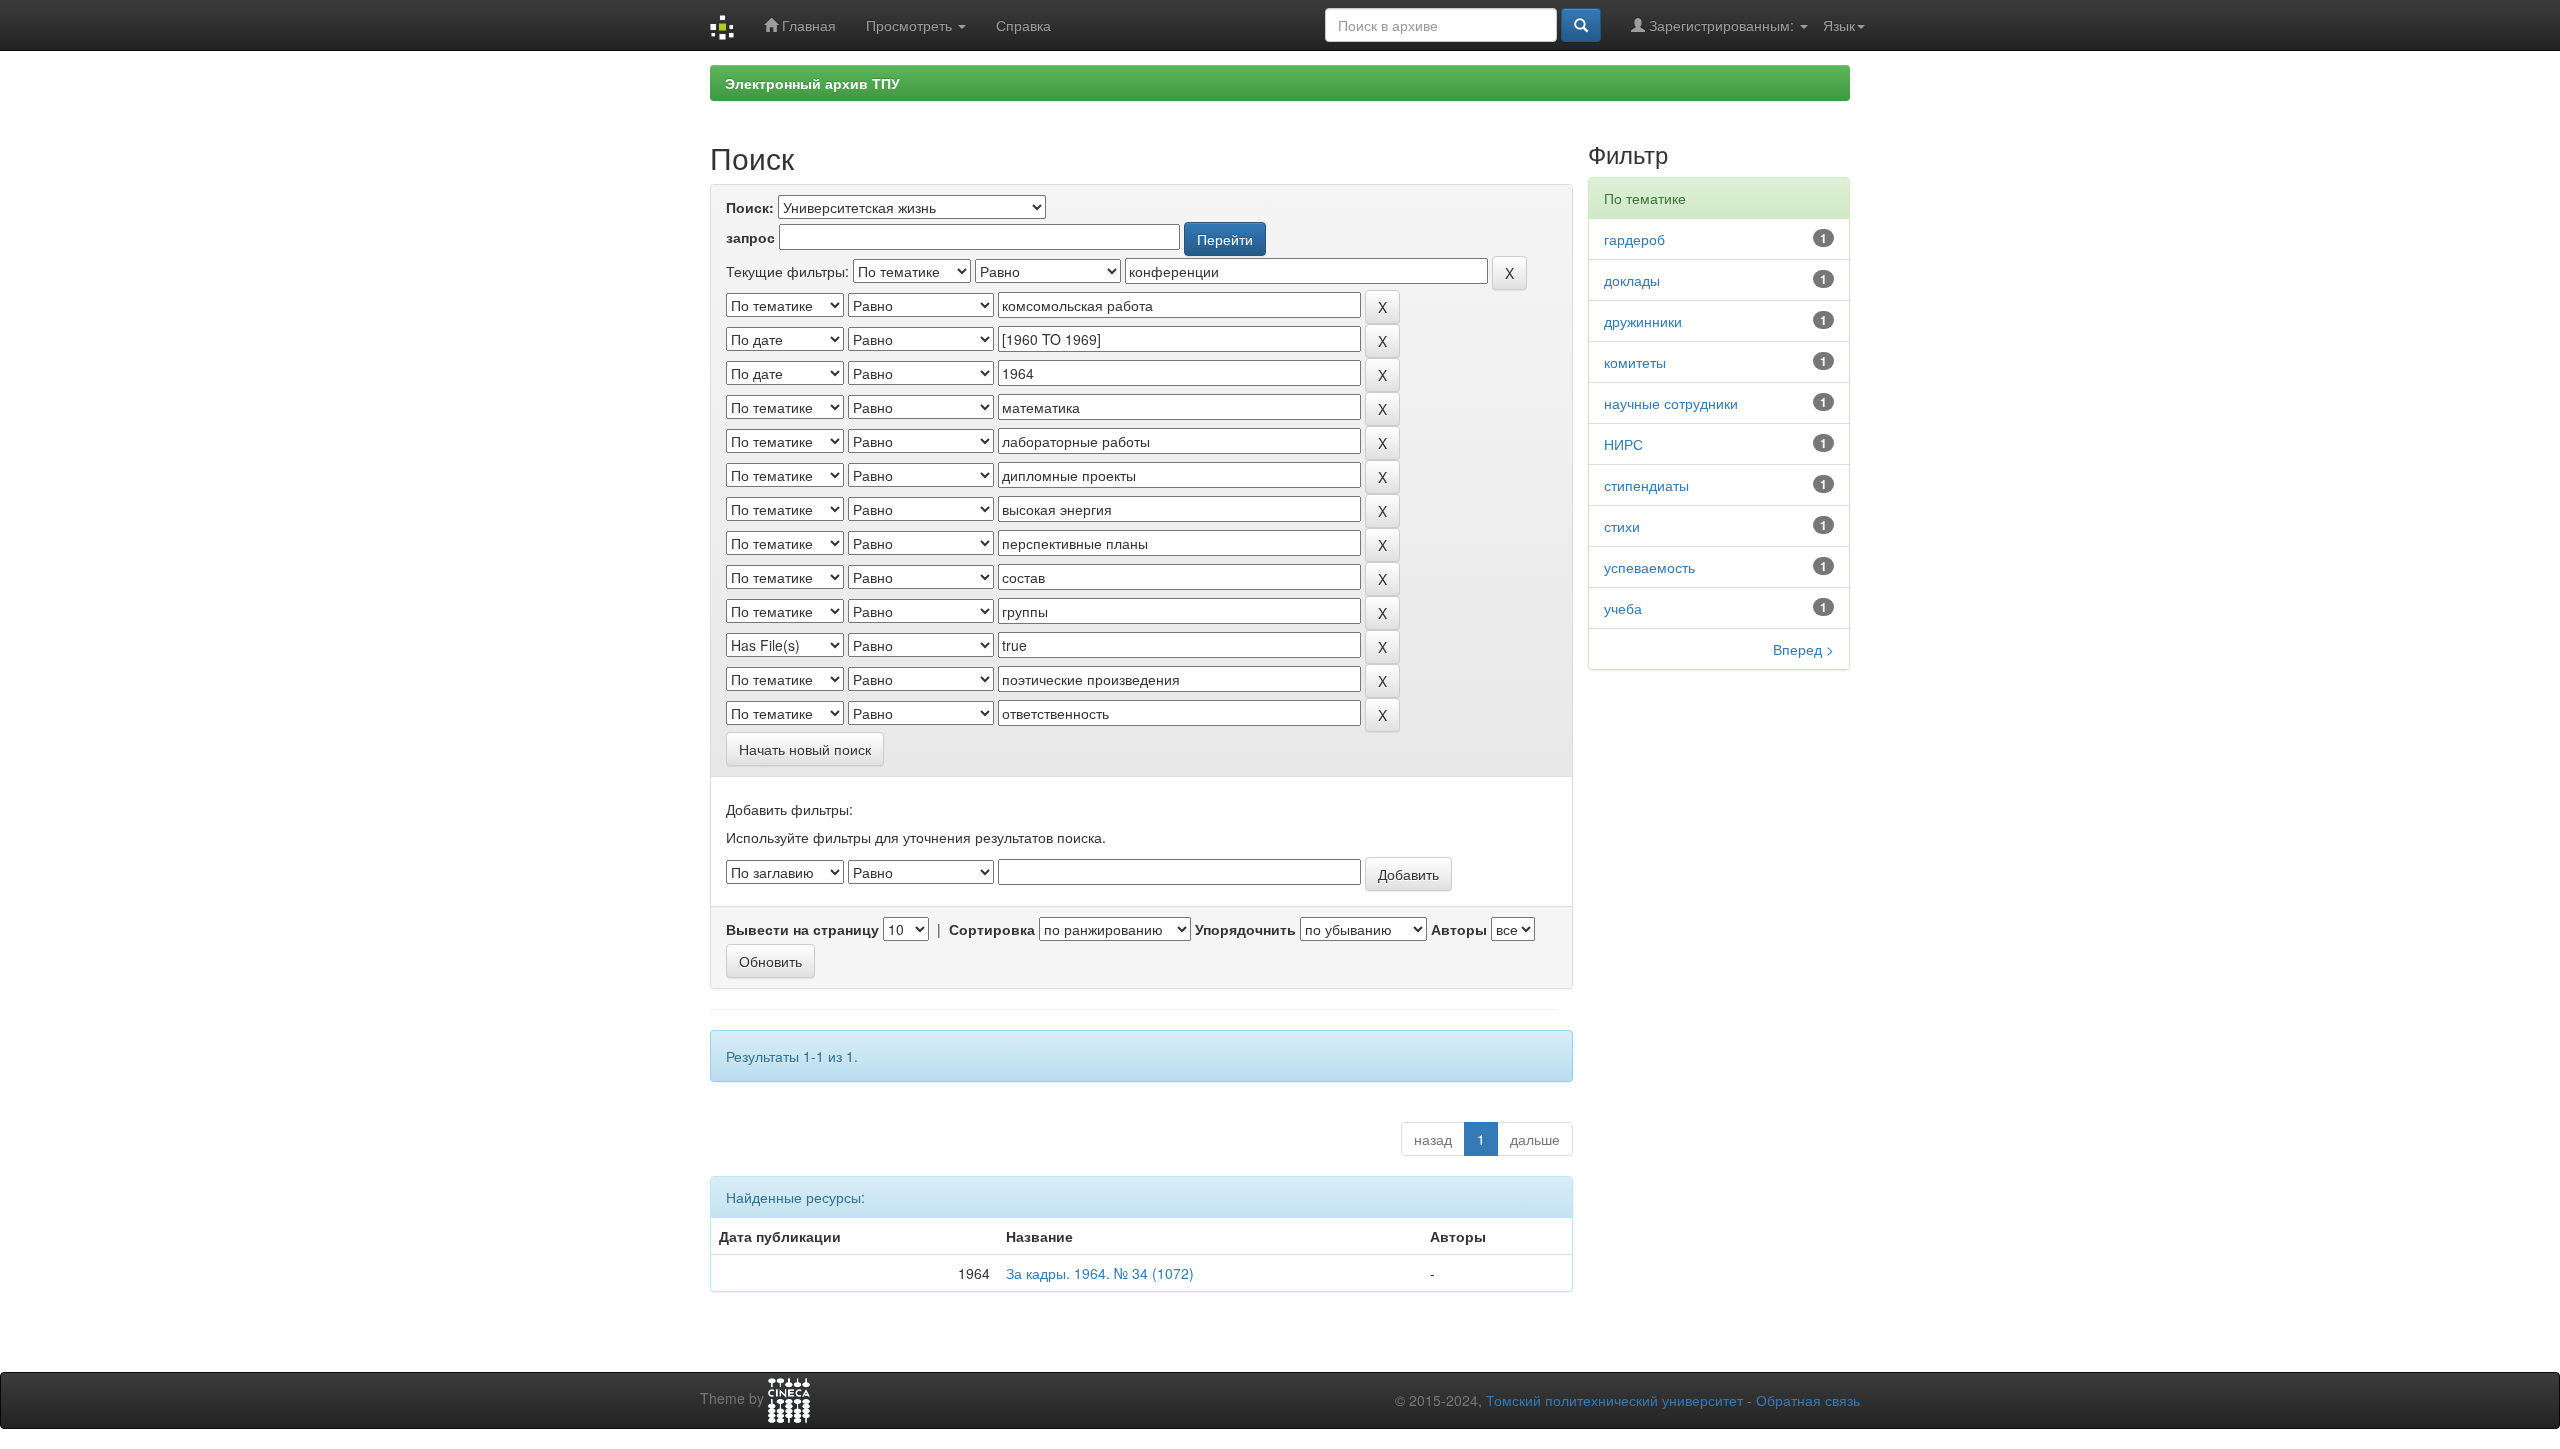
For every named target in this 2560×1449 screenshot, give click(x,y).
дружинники (1643, 321)
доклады (1632, 280)
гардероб (1634, 239)
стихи (1622, 526)
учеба (1623, 608)
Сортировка (992, 929)
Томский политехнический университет (1614, 1400)
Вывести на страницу (802, 929)
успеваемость (1649, 567)
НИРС (1623, 444)
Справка (1023, 25)
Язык (1839, 25)
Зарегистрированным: (1721, 25)
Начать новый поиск (805, 749)
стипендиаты (1646, 485)
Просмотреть (911, 25)
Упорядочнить (1245, 929)
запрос (750, 237)
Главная (807, 25)
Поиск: (750, 207)
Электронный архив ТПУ (812, 83)
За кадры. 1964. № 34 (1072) (1100, 1273)
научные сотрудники (1671, 403)
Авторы (1459, 929)
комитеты (1635, 362)
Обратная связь (1808, 1400)
